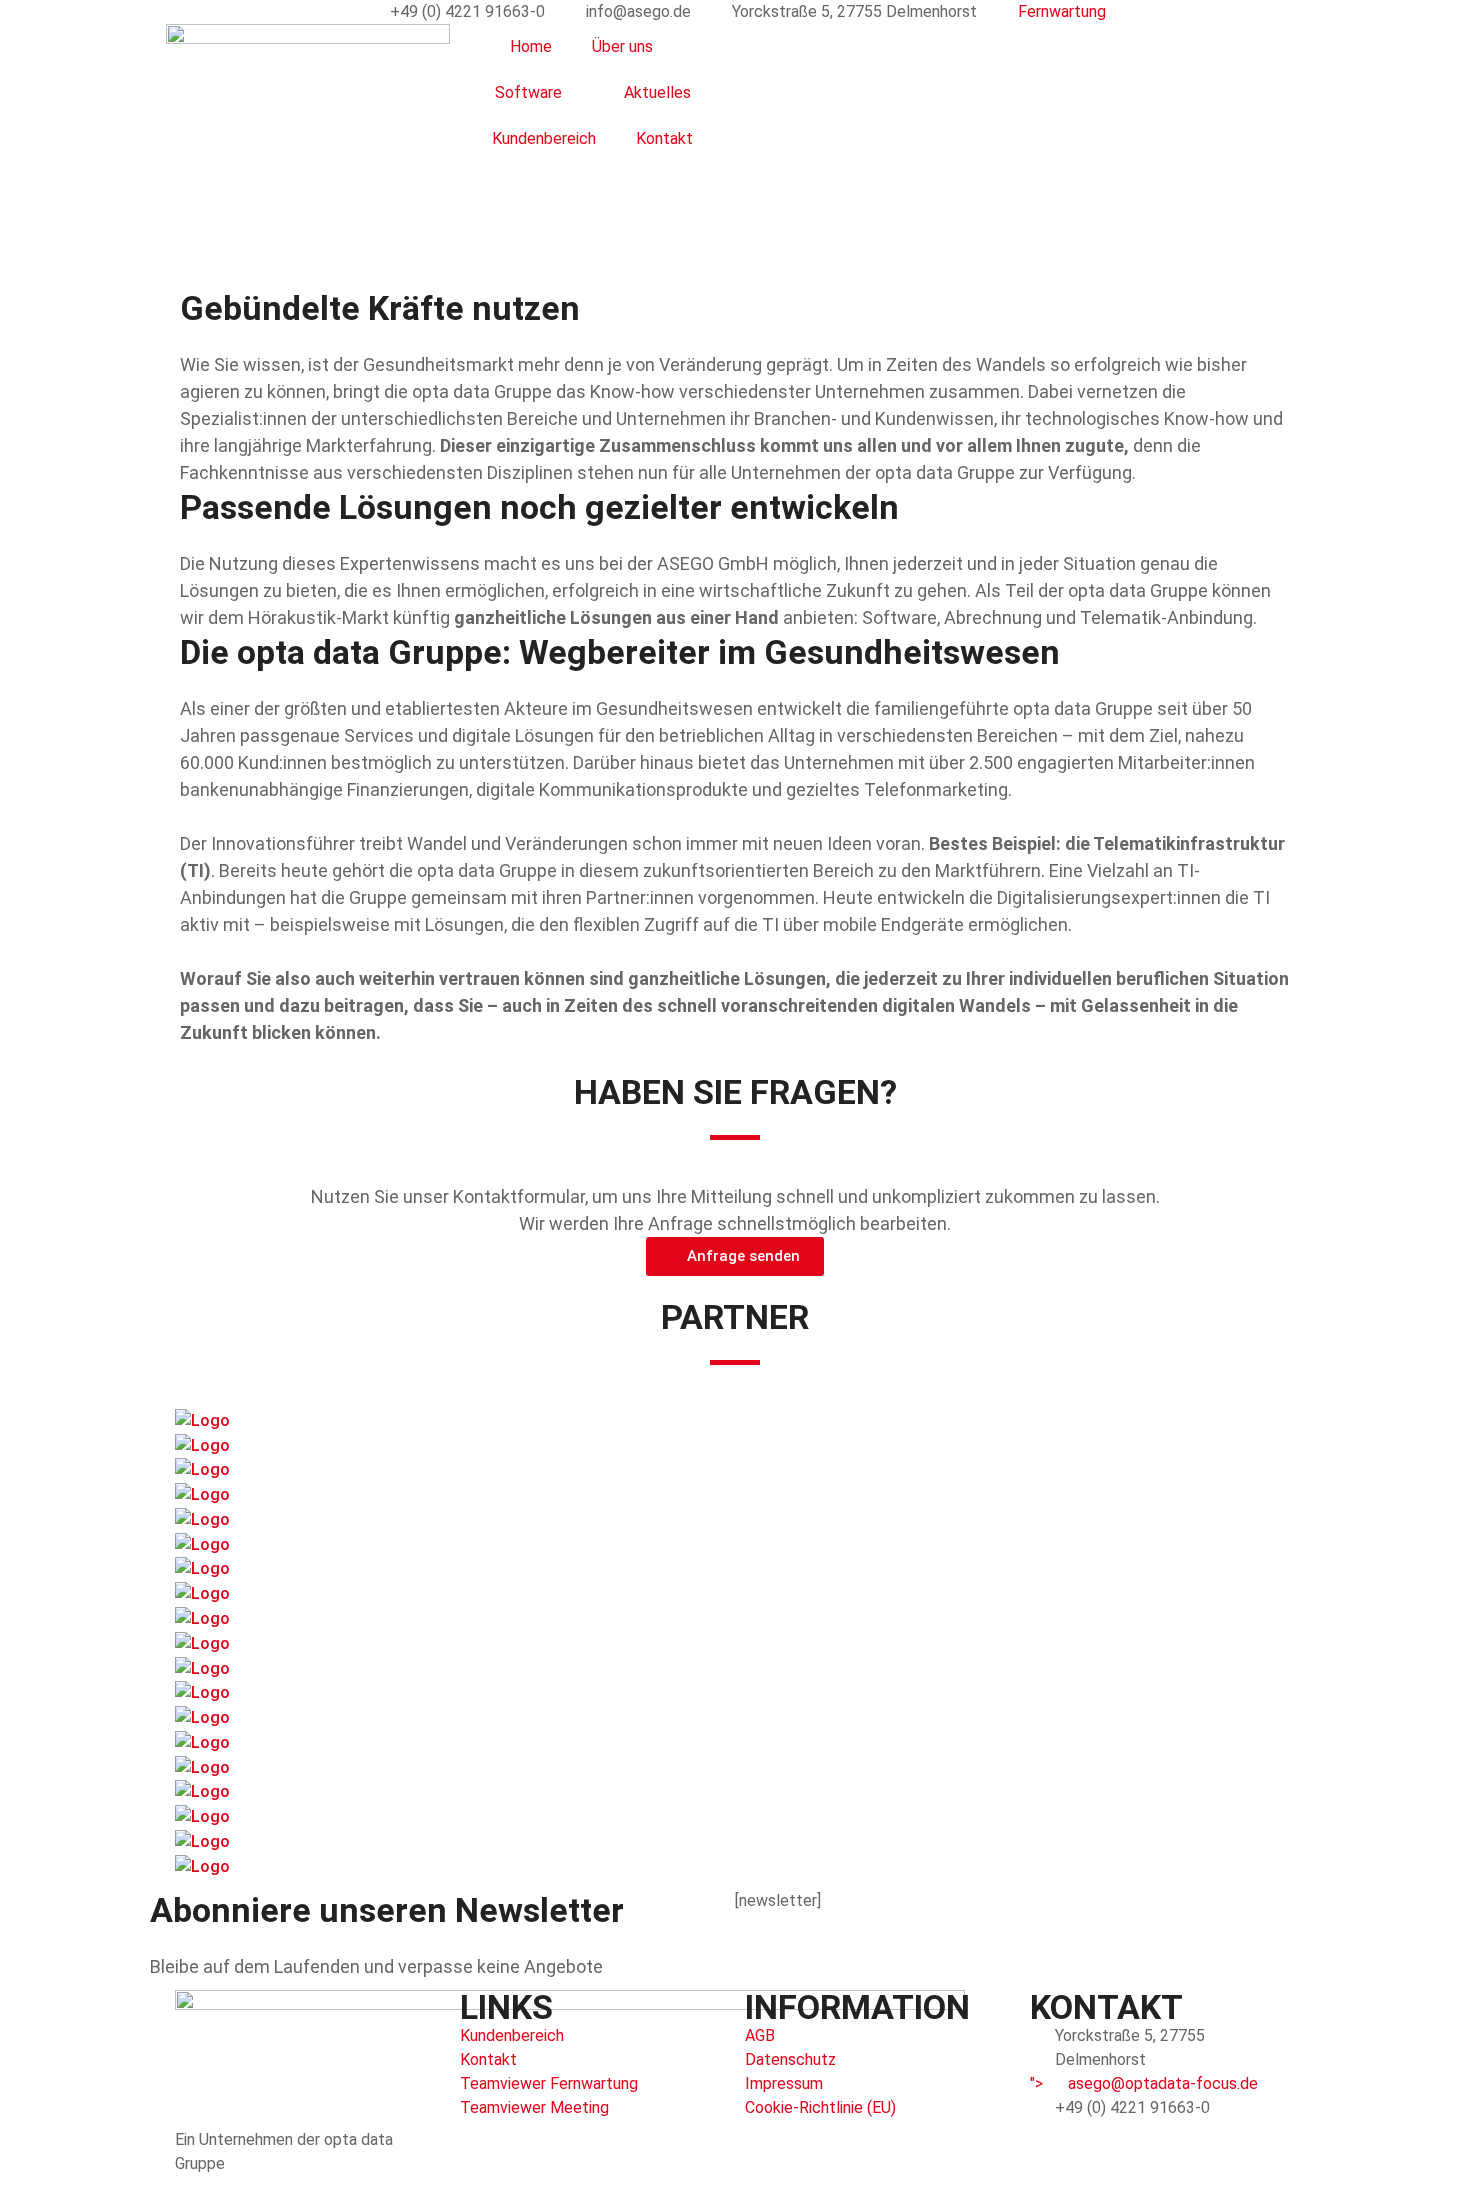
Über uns (622, 46)
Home (531, 46)
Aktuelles (657, 92)
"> (1144, 2083)
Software (528, 92)
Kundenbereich (544, 138)
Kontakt (664, 138)
